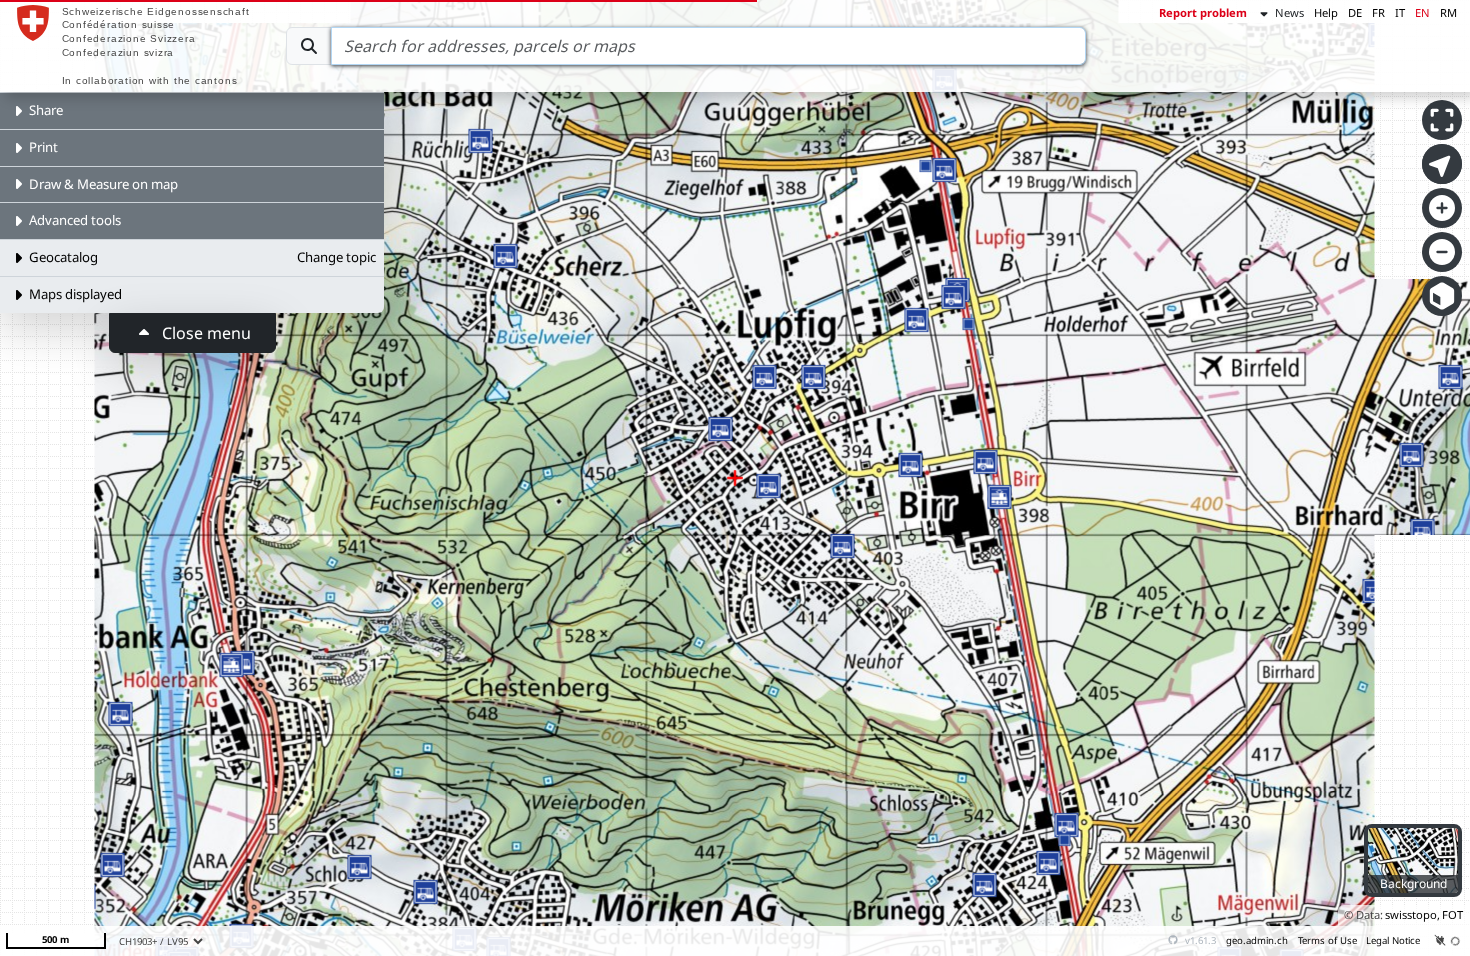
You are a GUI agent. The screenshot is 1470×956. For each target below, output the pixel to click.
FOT (1452, 914)
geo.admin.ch (1257, 940)
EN (1422, 12)
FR (1378, 12)
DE (1355, 12)
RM (1448, 12)
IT (1400, 12)
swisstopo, (1412, 914)
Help (1326, 12)
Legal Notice (1393, 940)
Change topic (336, 257)
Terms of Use (1327, 940)
